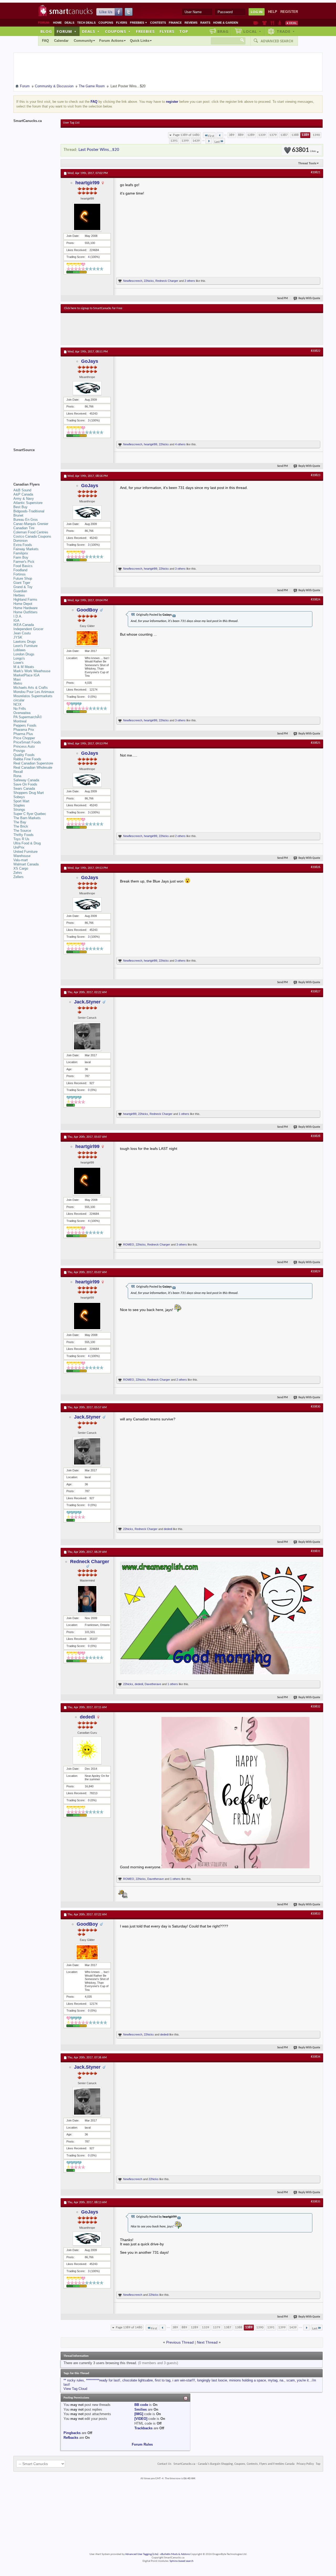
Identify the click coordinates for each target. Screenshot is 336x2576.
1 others (184, 1114)
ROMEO (129, 1244)
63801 (304, 150)
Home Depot (23, 604)
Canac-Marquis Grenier (31, 524)
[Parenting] (280, 23)
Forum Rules (142, 2444)
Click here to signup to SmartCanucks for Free (93, 308)
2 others (190, 281)
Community (83, 41)
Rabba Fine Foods (27, 759)
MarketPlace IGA (27, 675)
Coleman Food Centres (31, 532)
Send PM (283, 299)
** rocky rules (74, 2380)
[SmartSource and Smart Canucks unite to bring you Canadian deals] (34, 462)
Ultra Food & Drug (27, 843)
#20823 (316, 475)
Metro (18, 683)
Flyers (122, 23)
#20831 (316, 1551)
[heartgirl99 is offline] (87, 217)
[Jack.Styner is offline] (87, 1036)
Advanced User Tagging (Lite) (142, 2554)
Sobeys (19, 797)
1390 (316, 135)
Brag (223, 31)
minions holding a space (248, 2380)
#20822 (316, 351)
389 (232, 135)
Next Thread (207, 2342)
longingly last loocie (212, 2380)
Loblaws (20, 650)
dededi (168, 1529)
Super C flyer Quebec (30, 814)
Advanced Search (277, 41)
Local (252, 31)
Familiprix (21, 553)
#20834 (316, 2057)
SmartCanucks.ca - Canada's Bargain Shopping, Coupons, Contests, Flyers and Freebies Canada (234, 2464)
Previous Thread (180, 2342)
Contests (158, 23)
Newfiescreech (133, 281)
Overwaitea (22, 713)
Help (273, 12)
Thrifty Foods (23, 835)
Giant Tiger (22, 583)
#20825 (316, 743)
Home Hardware (25, 608)
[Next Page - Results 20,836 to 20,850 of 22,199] (209, 141)
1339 (262, 135)
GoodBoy (87, 610)
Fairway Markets (26, 549)
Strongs (19, 810)
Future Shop (23, 578)
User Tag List (71, 123)
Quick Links (140, 41)
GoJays (90, 361)
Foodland (20, 570)
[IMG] (139, 2414)
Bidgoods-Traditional (29, 511)
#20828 (316, 1136)
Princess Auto (24, 746)
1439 (196, 141)
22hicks (149, 281)
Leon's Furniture (25, 646)
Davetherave (153, 1684)
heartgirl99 (87, 183)
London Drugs (24, 654)
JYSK (18, 637)
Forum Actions (111, 41)
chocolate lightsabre (138, 2380)
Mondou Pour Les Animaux (34, 692)
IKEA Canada (24, 625)
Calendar (61, 41)
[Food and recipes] (272, 23)
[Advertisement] (160, 329)
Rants (205, 23)
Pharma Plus (23, 734)
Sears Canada (24, 789)
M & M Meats (24, 667)
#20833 (316, 1914)
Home (57, 23)
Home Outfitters (25, 612)
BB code (141, 2405)
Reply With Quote (309, 299)
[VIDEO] (141, 2419)
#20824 (316, 600)
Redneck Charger (167, 281)
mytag (273, 2380)
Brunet (18, 515)
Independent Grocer (28, 629)
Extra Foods (23, 545)
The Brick (21, 826)
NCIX (17, 704)
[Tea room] (256, 23)
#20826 (316, 867)
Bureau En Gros (26, 520)
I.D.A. (18, 616)
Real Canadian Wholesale (33, 767)
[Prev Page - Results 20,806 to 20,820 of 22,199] (220, 135)
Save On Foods (25, 784)
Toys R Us (21, 839)
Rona (17, 776)
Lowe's (19, 663)
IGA (16, 621)
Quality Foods (24, 755)
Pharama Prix (24, 730)
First (211, 136)
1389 (305, 135)
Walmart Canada (26, 864)
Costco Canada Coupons (32, 536)
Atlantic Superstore (28, 503)
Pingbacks (72, 2433)
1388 (295, 135)
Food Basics (23, 566)
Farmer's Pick (24, 562)
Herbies (19, 595)
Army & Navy (24, 499)
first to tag (163, 2380)
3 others (180, 569)
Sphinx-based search (182, 2561)
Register (289, 12)
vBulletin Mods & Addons (175, 2554)
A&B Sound (22, 490)
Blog (46, 31)
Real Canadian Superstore (33, 763)
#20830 (316, 1407)
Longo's (19, 658)
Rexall (18, 772)
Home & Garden (226, 23)
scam (291, 2380)
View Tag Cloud (75, 2389)
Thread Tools (307, 163)
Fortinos (20, 574)
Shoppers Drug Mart (29, 793)
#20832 (316, 1707)
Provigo (19, 751)
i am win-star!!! (184, 2380)
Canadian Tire (24, 528)
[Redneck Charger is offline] (87, 1599)
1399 (185, 141)
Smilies (141, 2409)
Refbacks (71, 2438)
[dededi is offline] (87, 1750)
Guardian (20, 591)
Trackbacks (143, 2428)
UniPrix (19, 847)
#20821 (316, 172)
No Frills (20, 709)
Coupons (106, 23)
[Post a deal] (292, 23)
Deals (69, 23)
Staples (19, 805)
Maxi (17, 679)
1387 (284, 135)
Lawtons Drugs (25, 642)
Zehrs (18, 873)
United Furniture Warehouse (25, 854)
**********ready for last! (103, 2380)
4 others (180, 444)
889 (241, 135)
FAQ (45, 41)
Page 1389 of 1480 (186, 135)
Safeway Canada (26, 780)
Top (184, 31)
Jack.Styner (87, 1002)
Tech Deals (86, 23)
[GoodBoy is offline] (87, 638)
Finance (175, 23)
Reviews (191, 23)
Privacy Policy (305, 2464)
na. (282, 2380)
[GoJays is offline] (87, 388)
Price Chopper (24, 738)
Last (217, 142)
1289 (251, 135)
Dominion (20, 541)
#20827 (316, 992)
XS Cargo (21, 868)
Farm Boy (21, 557)
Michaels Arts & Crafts (31, 688)
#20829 (316, 1272)
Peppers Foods (25, 725)
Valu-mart (21, 860)
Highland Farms (25, 600)
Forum (67, 31)
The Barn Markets (27, 818)
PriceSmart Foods (27, 742)
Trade (286, 31)
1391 (174, 141)
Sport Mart (21, 801)
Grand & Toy (23, 587)
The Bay (20, 822)
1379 (273, 135)
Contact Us (164, 2464)
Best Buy (20, 507)
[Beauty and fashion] (264, 23)
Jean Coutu (22, 633)
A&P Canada (23, 494)
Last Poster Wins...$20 (99, 150)
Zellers (19, 877)
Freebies (139, 23)
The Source (22, 831)
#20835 (316, 2202)
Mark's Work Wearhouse (32, 671)
